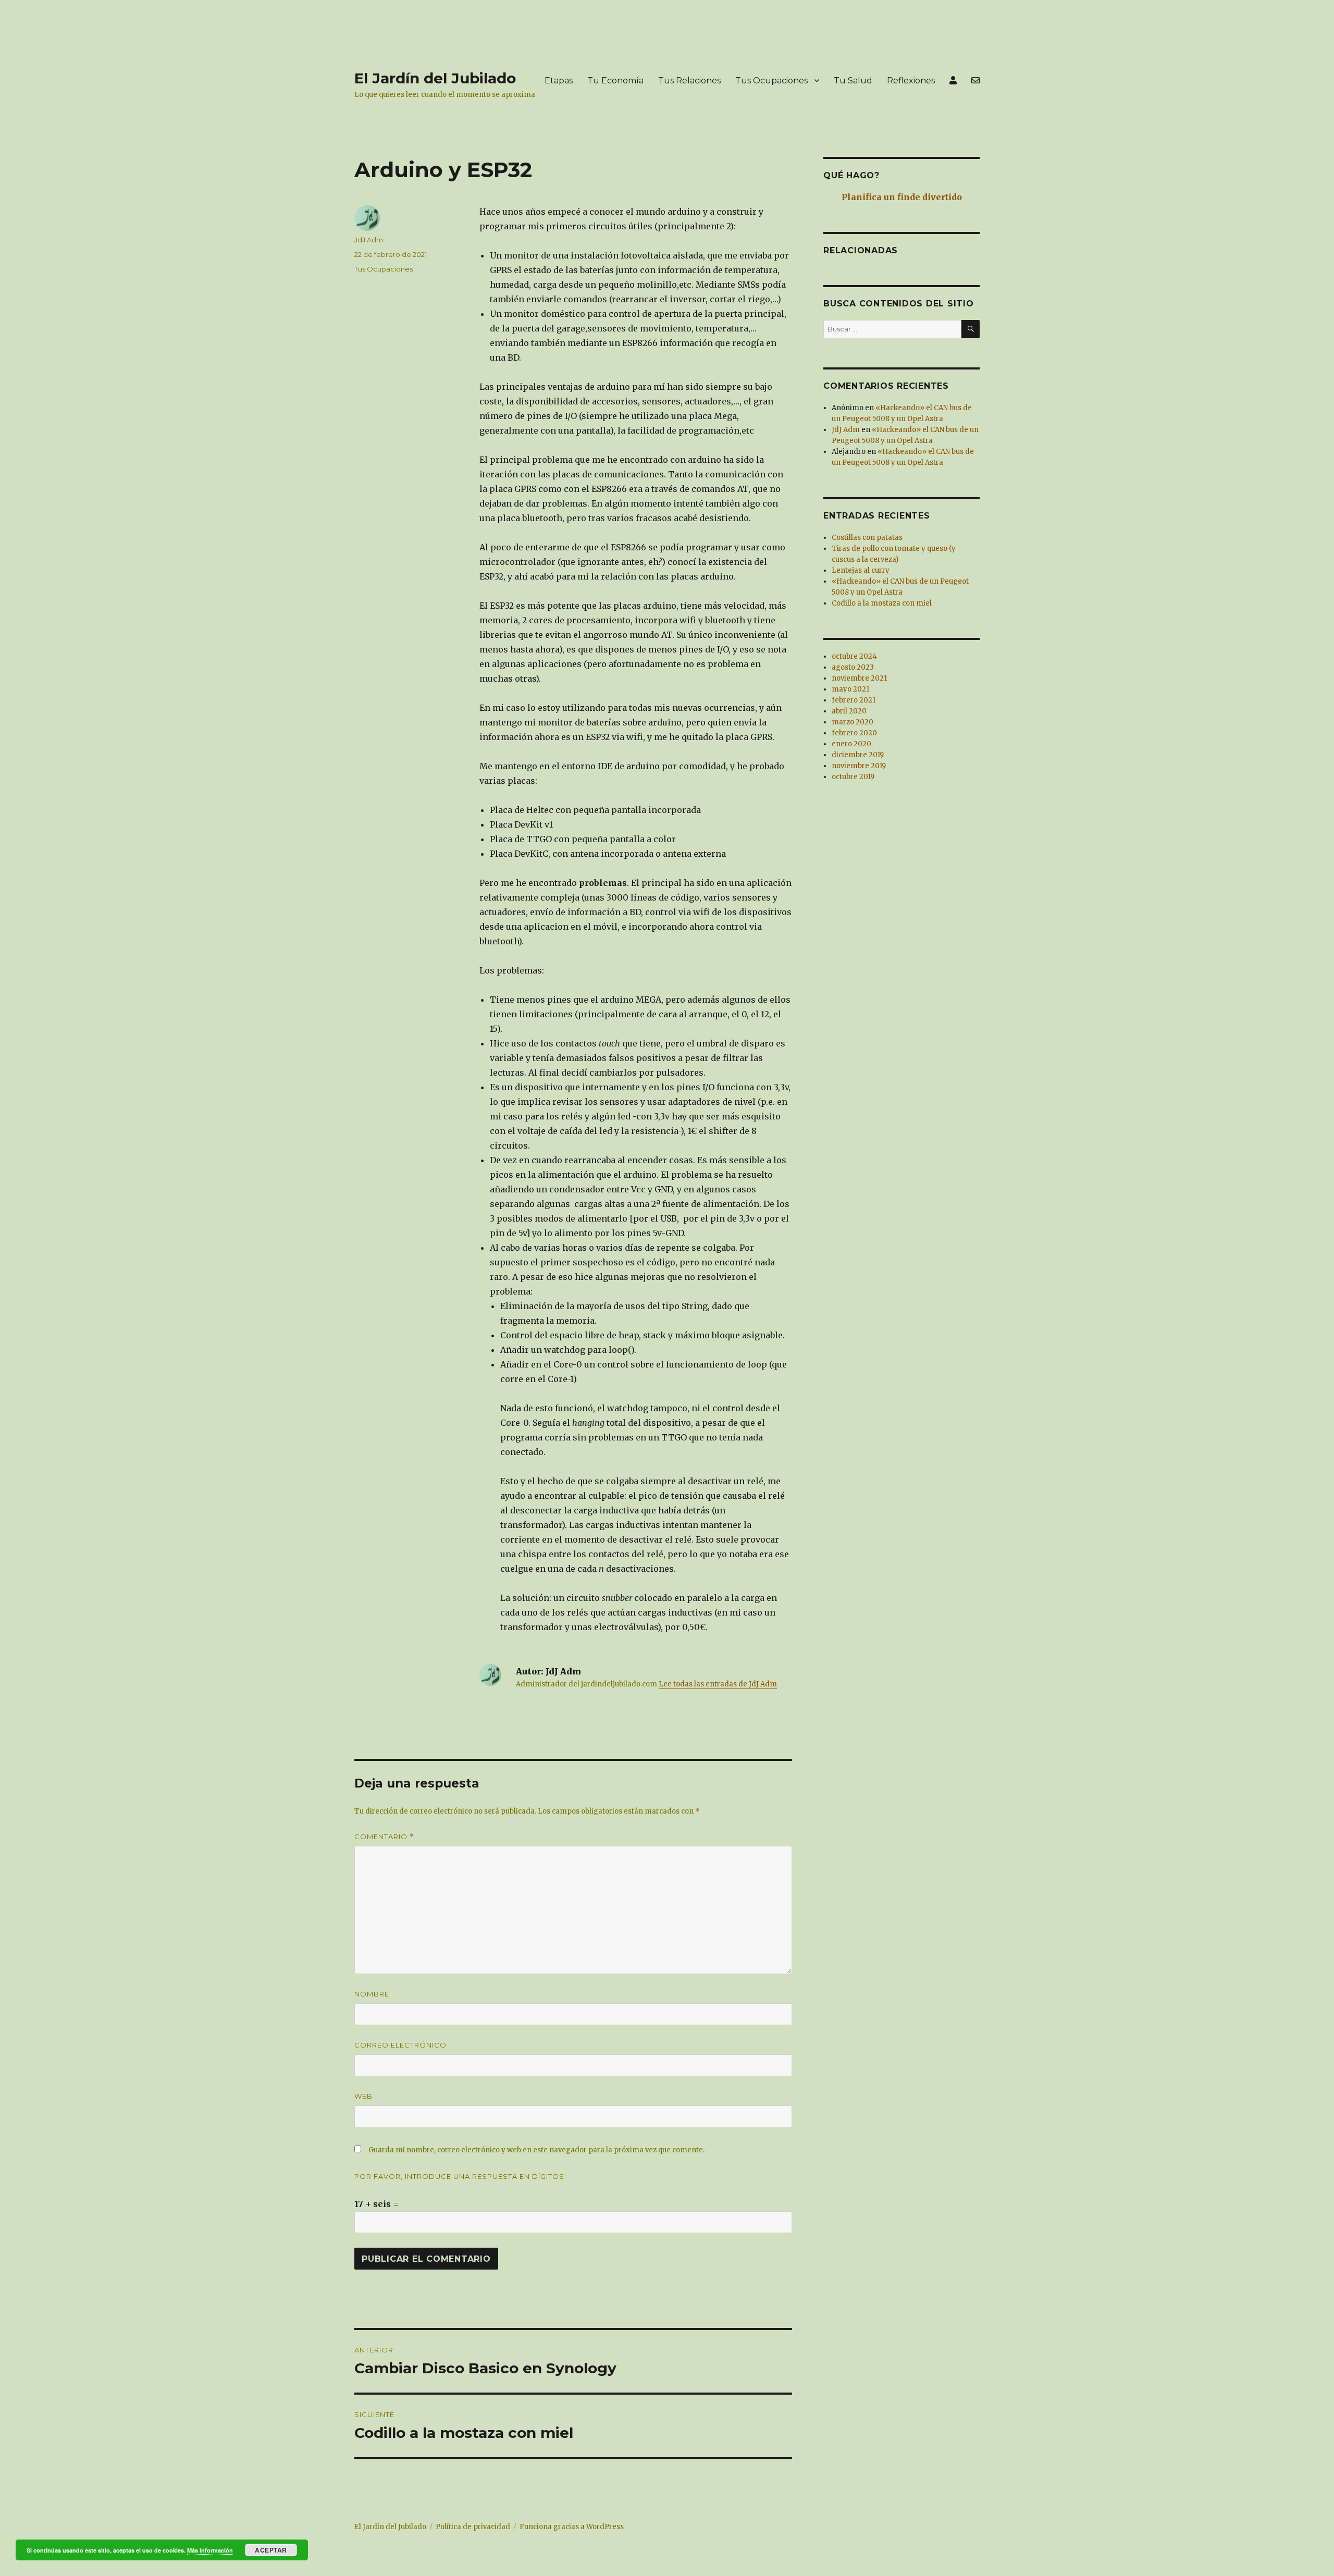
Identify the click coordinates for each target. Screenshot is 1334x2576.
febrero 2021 (854, 700)
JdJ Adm (369, 240)
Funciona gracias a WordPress (572, 2527)
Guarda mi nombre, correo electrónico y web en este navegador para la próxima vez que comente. (536, 2150)
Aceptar (271, 2550)
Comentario (384, 1837)
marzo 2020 (853, 722)
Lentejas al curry (861, 570)
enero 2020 (851, 744)
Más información (210, 2550)
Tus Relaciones (689, 81)
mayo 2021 (850, 689)
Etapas (559, 81)
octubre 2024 (854, 656)
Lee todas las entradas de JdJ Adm (718, 1684)
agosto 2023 (853, 667)
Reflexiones (911, 81)
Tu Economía (615, 81)
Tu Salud (853, 81)
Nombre (372, 1994)
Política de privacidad (473, 2527)
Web (363, 2096)
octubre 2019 (853, 777)
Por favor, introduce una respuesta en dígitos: (460, 2176)
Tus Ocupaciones (771, 81)
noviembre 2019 (859, 766)
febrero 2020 (854, 733)
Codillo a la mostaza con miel (882, 603)
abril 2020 (849, 711)
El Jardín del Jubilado (435, 78)
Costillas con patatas (867, 538)
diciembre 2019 (858, 755)
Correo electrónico (400, 2045)
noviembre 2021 (859, 678)
